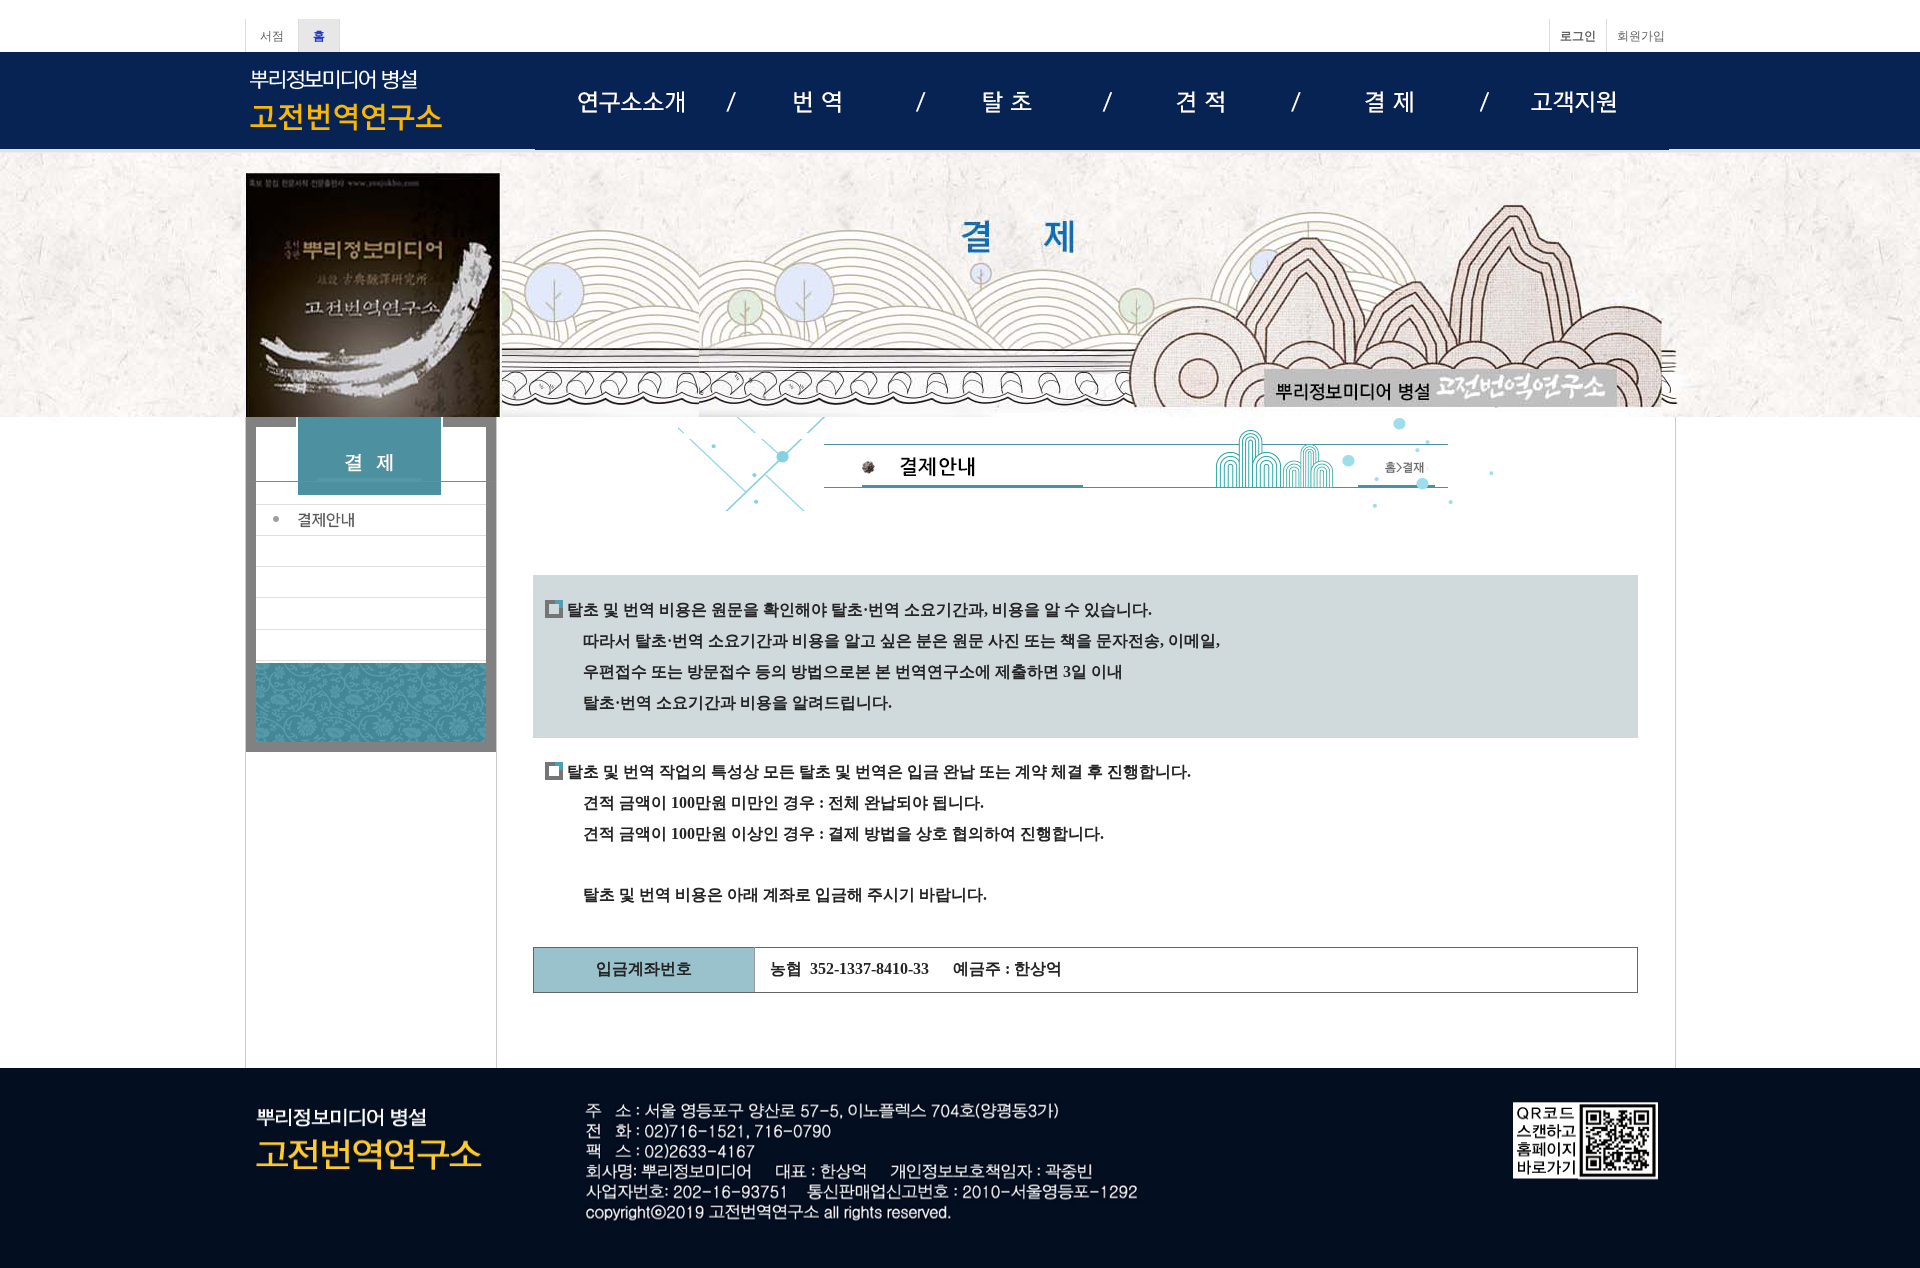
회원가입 (1641, 36)
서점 (272, 36)
